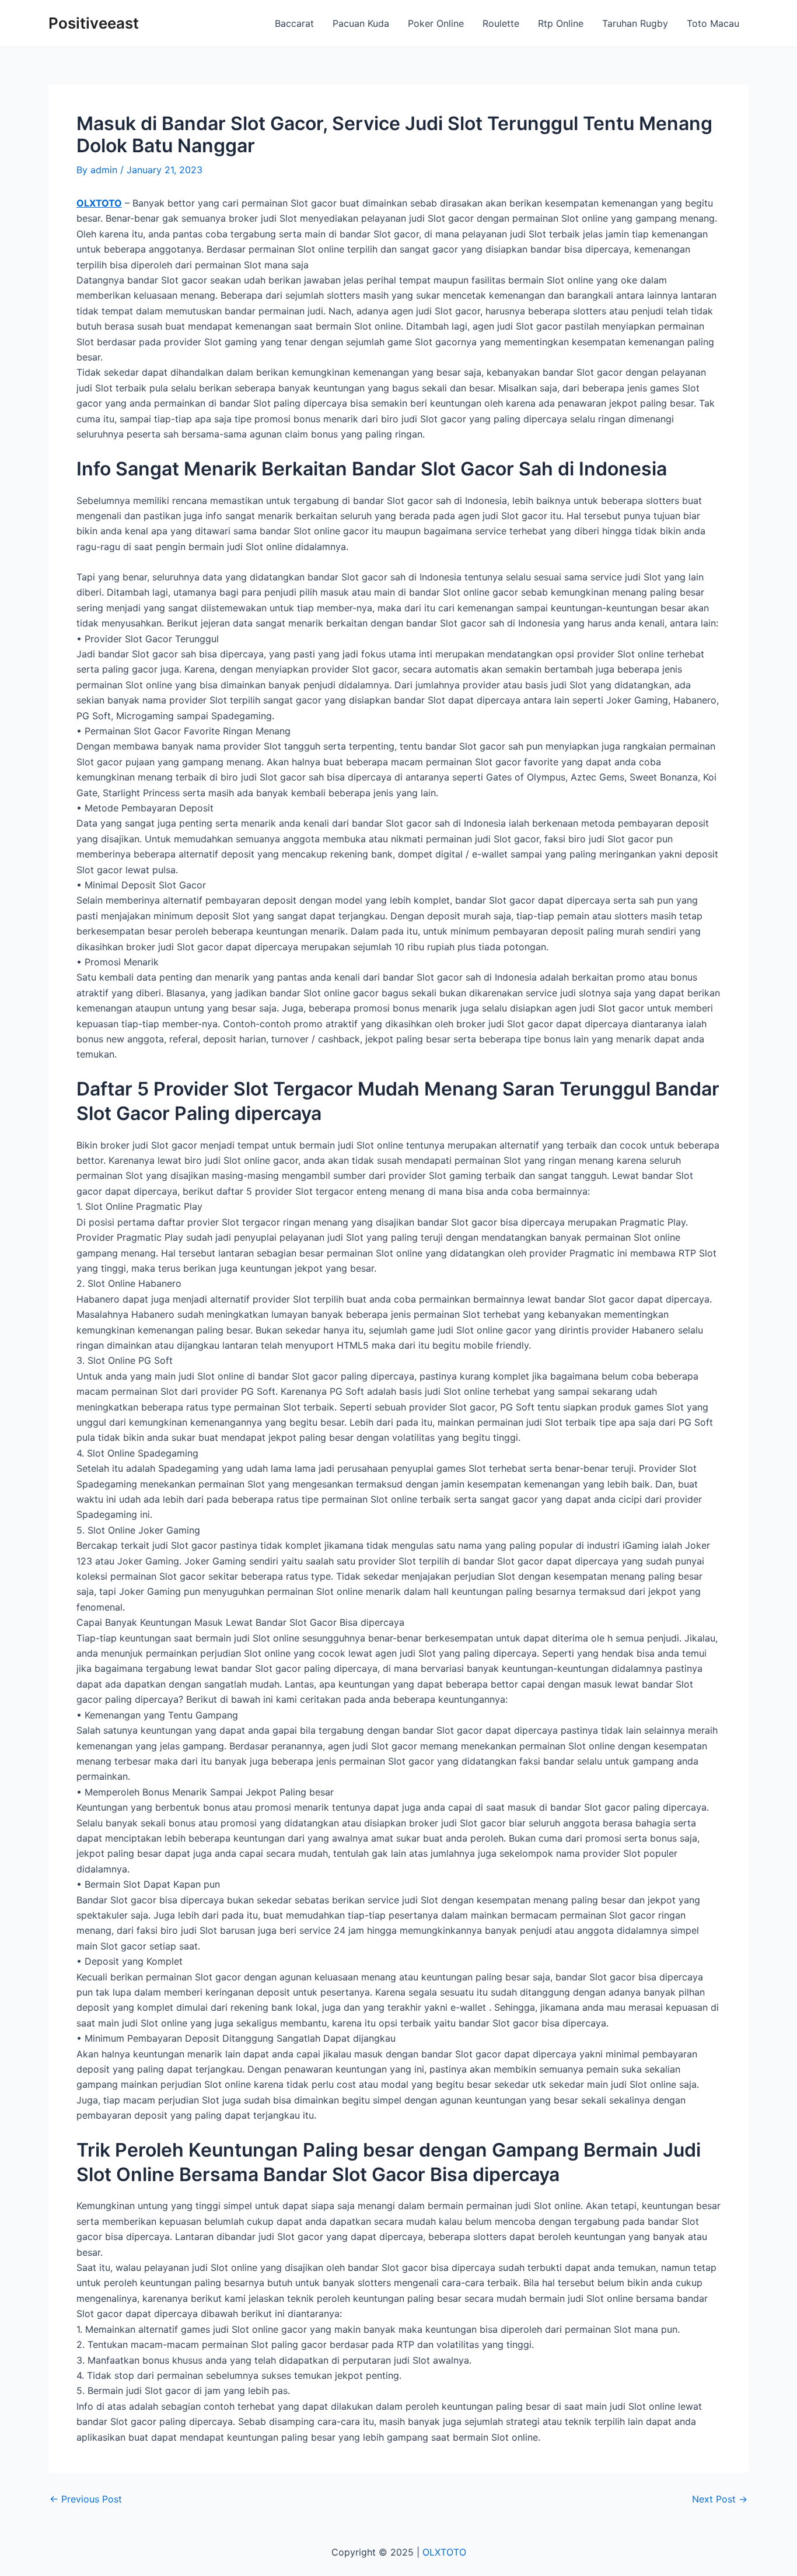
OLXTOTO (99, 203)
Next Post (720, 2499)
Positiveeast (94, 23)
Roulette (501, 23)
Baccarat (294, 23)
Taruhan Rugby (635, 23)
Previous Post (86, 2499)
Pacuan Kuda (361, 23)
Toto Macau (713, 23)
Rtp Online (561, 23)
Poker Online (436, 23)
